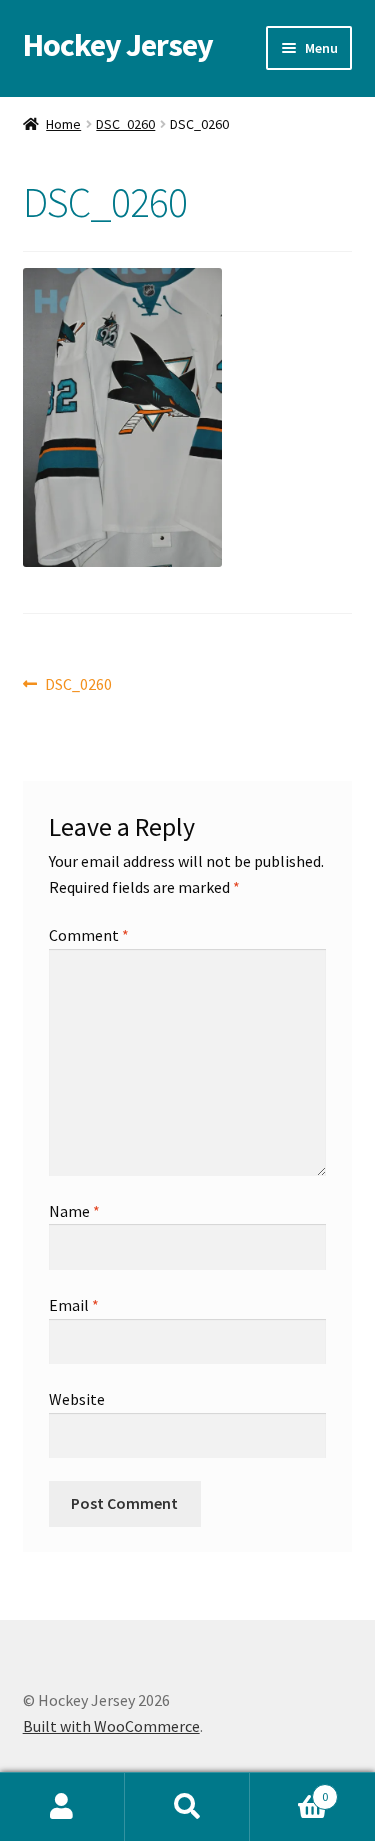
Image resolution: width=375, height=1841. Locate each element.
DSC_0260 (125, 124)
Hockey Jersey (118, 45)
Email (74, 1305)
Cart (289, 1789)
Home (63, 124)
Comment (89, 935)
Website (77, 1399)
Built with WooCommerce (111, 1726)
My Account (62, 1807)
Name (74, 1211)
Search (187, 1807)
